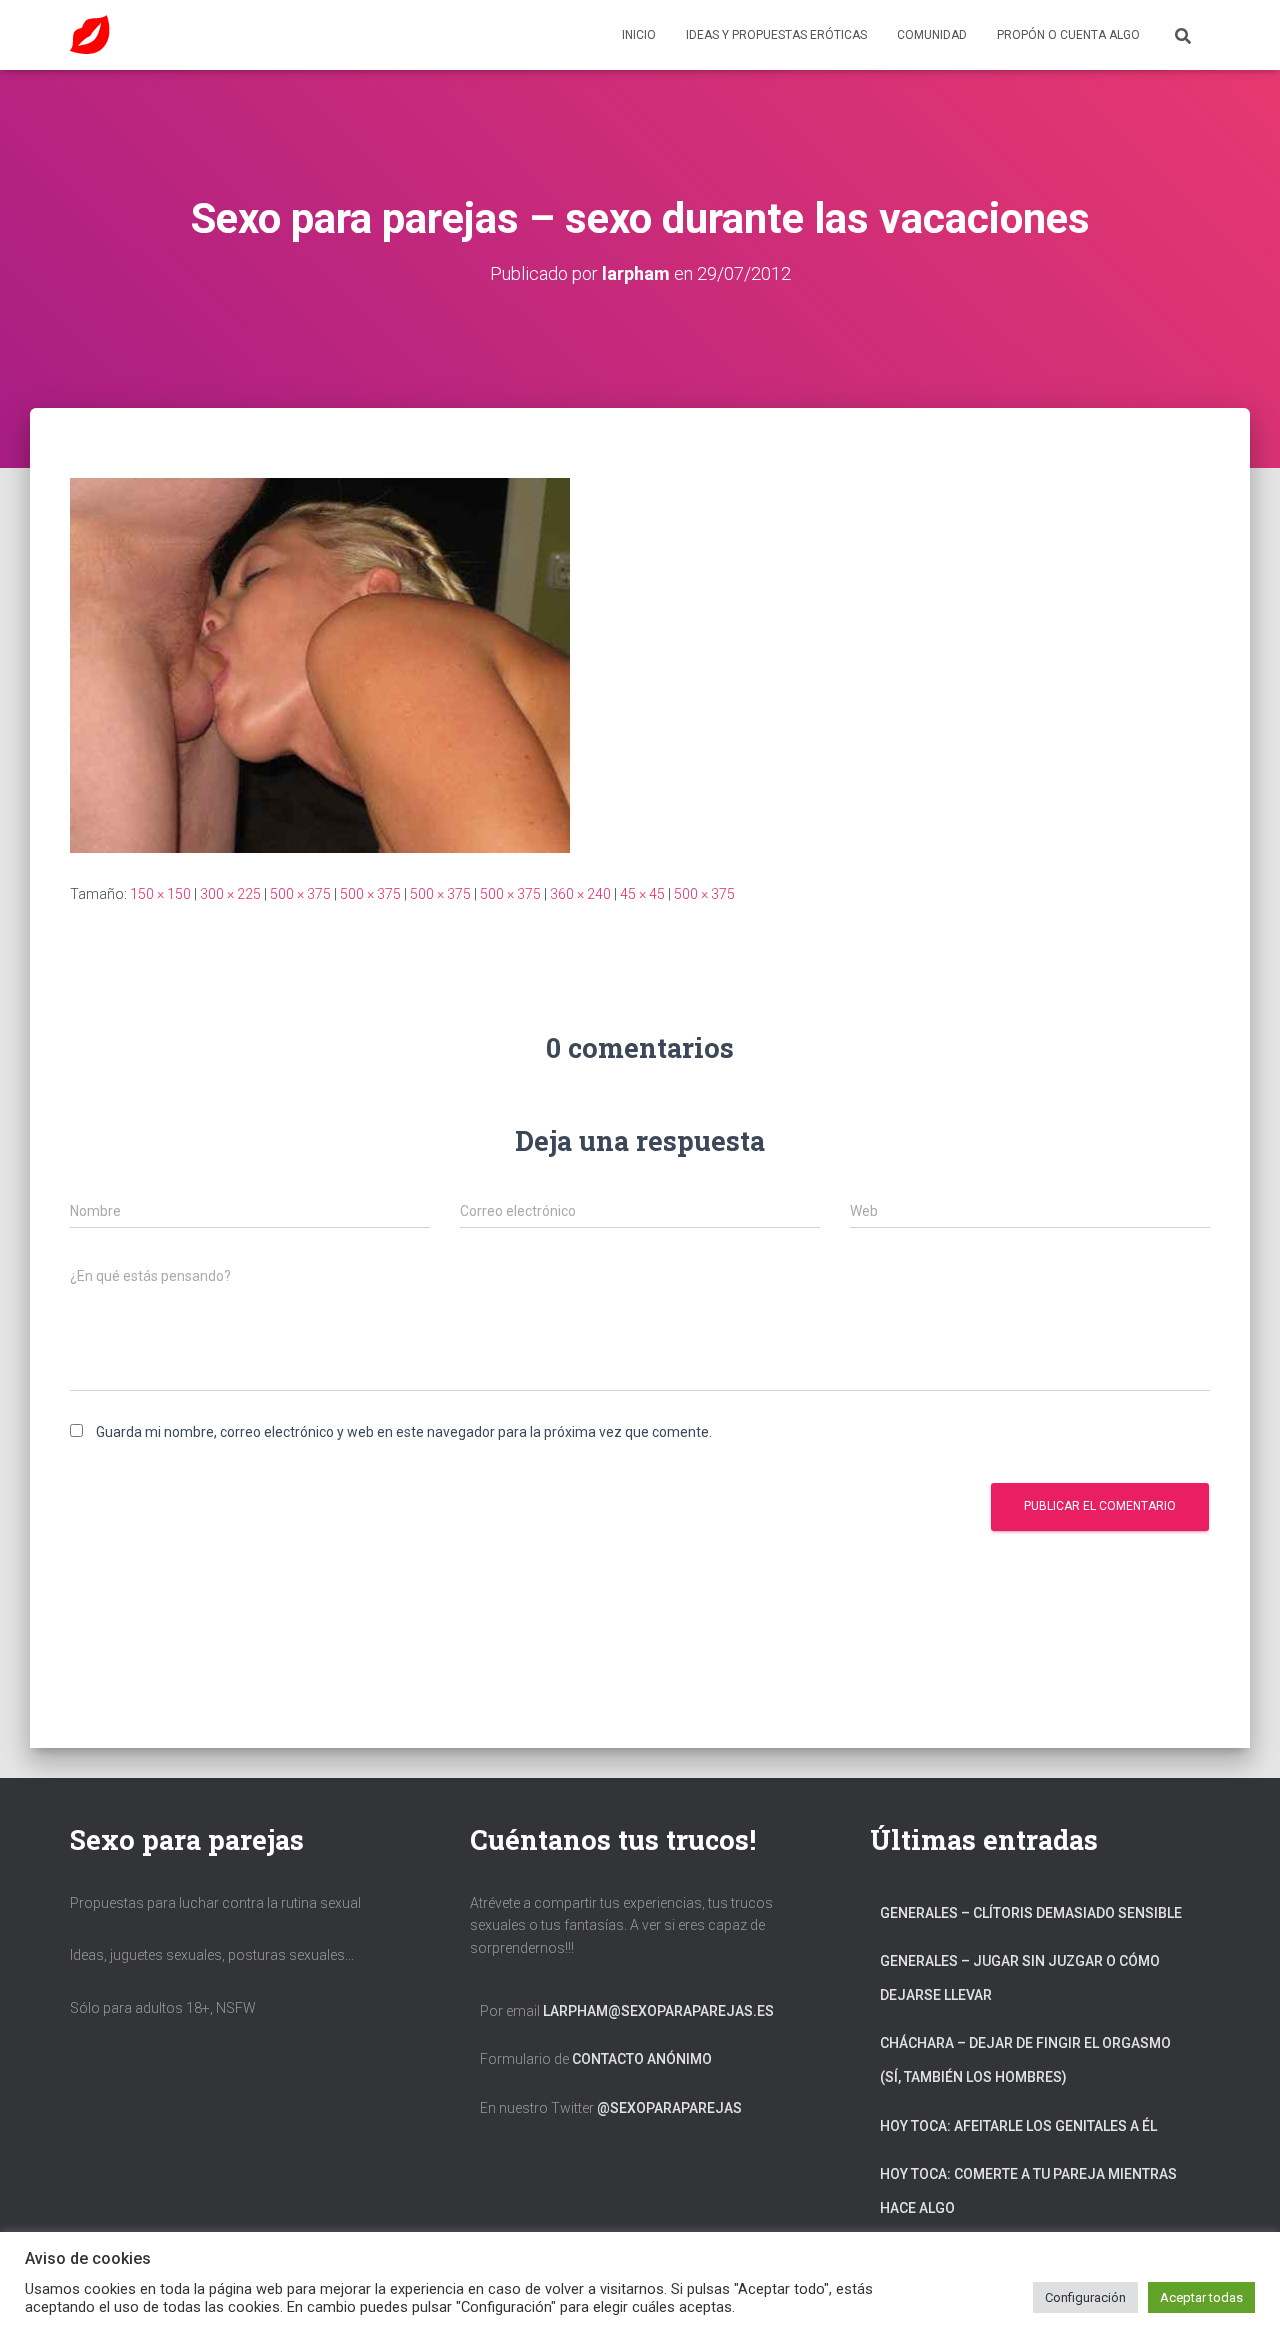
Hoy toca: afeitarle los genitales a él (1018, 2126)
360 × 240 (580, 894)
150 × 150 (160, 894)
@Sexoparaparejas (669, 2108)
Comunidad (932, 35)
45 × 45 (642, 894)
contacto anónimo (642, 2059)
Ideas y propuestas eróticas (776, 35)
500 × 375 (300, 894)
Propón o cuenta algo (1068, 35)
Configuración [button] (1085, 2297)
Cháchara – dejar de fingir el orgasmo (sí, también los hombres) (1025, 2060)
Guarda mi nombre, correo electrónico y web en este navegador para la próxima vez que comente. (404, 1432)
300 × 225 (230, 894)
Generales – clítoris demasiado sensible (1031, 1913)
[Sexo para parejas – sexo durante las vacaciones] (320, 664)
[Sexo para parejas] (90, 35)
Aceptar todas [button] (1201, 2297)
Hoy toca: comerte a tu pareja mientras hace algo (1028, 2191)
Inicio (639, 35)
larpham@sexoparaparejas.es (658, 2011)
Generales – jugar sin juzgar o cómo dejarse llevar (1020, 1978)
